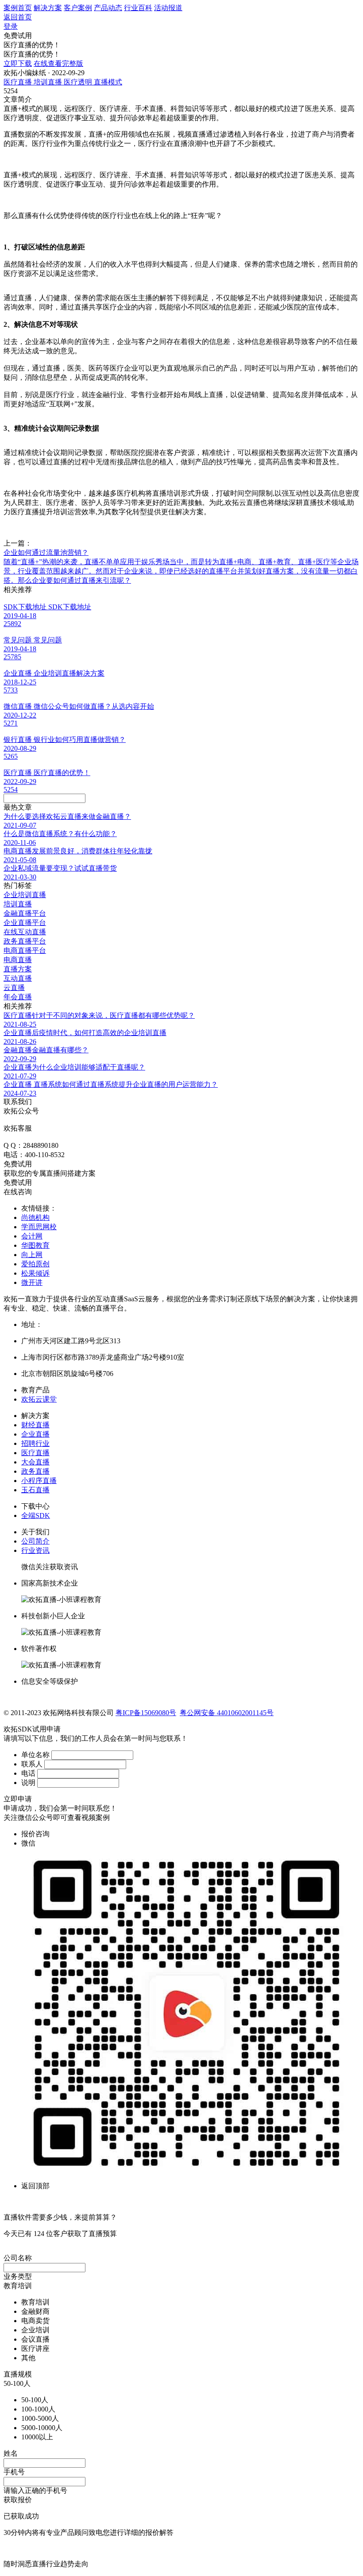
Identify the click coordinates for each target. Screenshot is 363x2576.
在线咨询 (18, 1192)
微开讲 (32, 1282)
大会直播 (35, 1462)
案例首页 (18, 8)
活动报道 (168, 8)
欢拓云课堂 (39, 1399)
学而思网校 (39, 1227)
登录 (11, 26)
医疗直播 (35, 1453)
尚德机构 (35, 1217)
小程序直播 (39, 1481)
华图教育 (35, 1245)
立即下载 (18, 63)
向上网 (32, 1255)
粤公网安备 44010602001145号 (227, 1713)
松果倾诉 (35, 1273)
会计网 (32, 1236)
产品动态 (108, 8)
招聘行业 (35, 1443)
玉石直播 (35, 1490)
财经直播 (35, 1425)
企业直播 (35, 1434)
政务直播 (35, 1471)
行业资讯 (35, 1550)
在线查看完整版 (58, 63)
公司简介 (35, 1541)
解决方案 (48, 8)
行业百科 (138, 8)
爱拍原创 (35, 1264)
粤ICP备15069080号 (146, 1713)
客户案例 (78, 8)
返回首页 (18, 17)
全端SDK (36, 1515)
